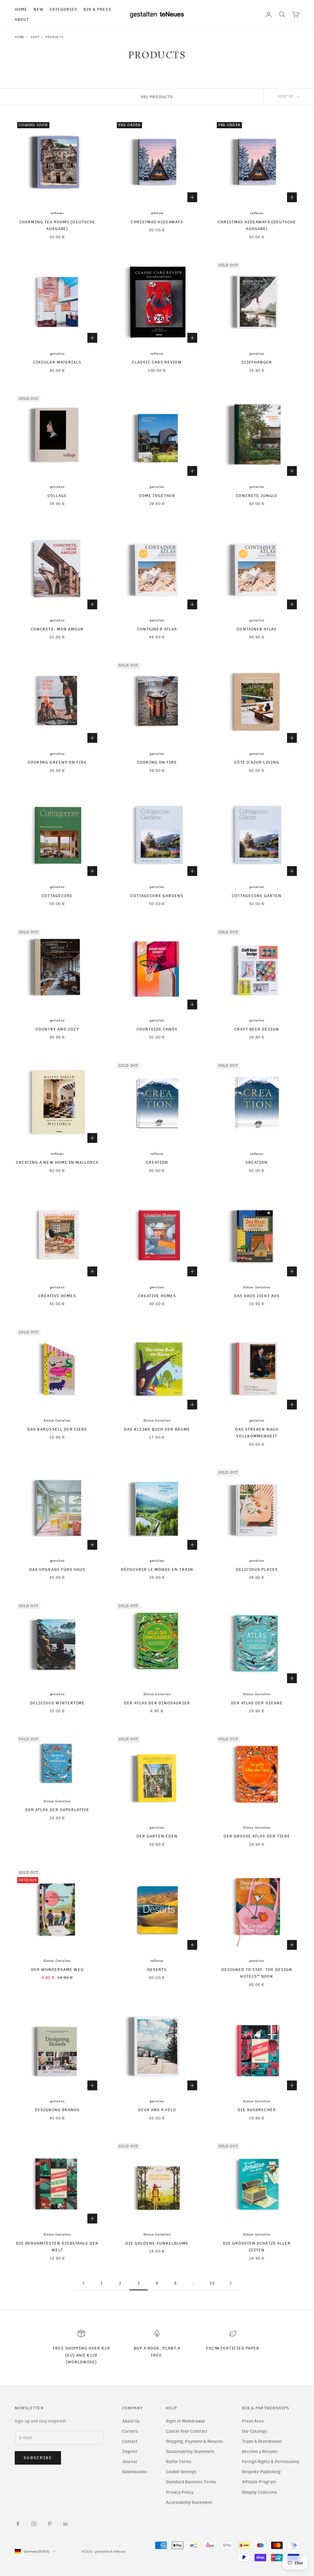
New (38, 9)
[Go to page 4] (231, 2283)
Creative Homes (57, 1296)
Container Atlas (157, 629)
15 (212, 2283)
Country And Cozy (57, 1029)
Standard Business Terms (191, 2482)
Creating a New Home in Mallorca (57, 1162)
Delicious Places (257, 1569)
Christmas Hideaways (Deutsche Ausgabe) (257, 225)
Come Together (157, 496)
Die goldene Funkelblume (157, 2243)
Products (54, 37)
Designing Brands (57, 2110)
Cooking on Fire (157, 762)
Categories (63, 9)
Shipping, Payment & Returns (194, 2441)
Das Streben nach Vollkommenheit (257, 1433)
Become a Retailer (260, 2452)
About (22, 19)
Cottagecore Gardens (157, 896)
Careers (130, 2431)
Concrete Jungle (257, 496)
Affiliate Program (259, 2482)
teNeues (57, 213)
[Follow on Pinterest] (50, 2524)
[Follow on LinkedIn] (66, 2524)
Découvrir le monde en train (157, 1569)
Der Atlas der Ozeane (257, 1703)
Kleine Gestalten (257, 1287)
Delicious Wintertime (57, 1703)
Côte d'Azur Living (257, 762)
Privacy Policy (180, 2492)
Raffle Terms (179, 2462)
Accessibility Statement (189, 2503)
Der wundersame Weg (57, 1969)
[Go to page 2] (83, 2283)
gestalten (57, 354)
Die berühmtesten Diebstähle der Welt (57, 2246)
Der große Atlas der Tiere (257, 1836)
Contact (130, 2441)
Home (21, 9)
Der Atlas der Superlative (57, 1810)
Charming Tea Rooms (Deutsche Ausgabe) (57, 225)
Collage (57, 496)
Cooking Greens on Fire (57, 762)
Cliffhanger (257, 362)
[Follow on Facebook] (18, 2524)
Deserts (157, 1969)
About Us (131, 2421)
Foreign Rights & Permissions (271, 2462)
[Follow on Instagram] (34, 2524)
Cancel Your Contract (187, 2431)
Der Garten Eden (157, 1836)
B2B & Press (97, 9)
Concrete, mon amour (57, 629)
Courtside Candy (157, 1029)
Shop (35, 37)
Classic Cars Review (157, 362)
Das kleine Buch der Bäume (157, 1429)
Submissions (134, 2472)
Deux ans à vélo (157, 2110)
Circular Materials (57, 362)
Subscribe (38, 2458)
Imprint (130, 2452)
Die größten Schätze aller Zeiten (257, 2246)
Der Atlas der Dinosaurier (157, 1703)
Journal (130, 2462)
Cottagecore (57, 896)
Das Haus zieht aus (257, 1296)
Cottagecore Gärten (257, 896)
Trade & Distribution (262, 2441)
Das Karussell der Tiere (57, 1429)
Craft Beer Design (257, 1029)
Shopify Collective (260, 2492)
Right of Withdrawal (185, 2421)
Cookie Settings (181, 2472)
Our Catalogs (255, 2431)
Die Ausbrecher (257, 2110)
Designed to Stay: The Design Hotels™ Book (257, 1973)
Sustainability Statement (190, 2452)
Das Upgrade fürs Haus (57, 1569)
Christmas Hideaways (157, 222)
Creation (157, 1162)
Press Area (253, 2421)
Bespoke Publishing (261, 2472)
